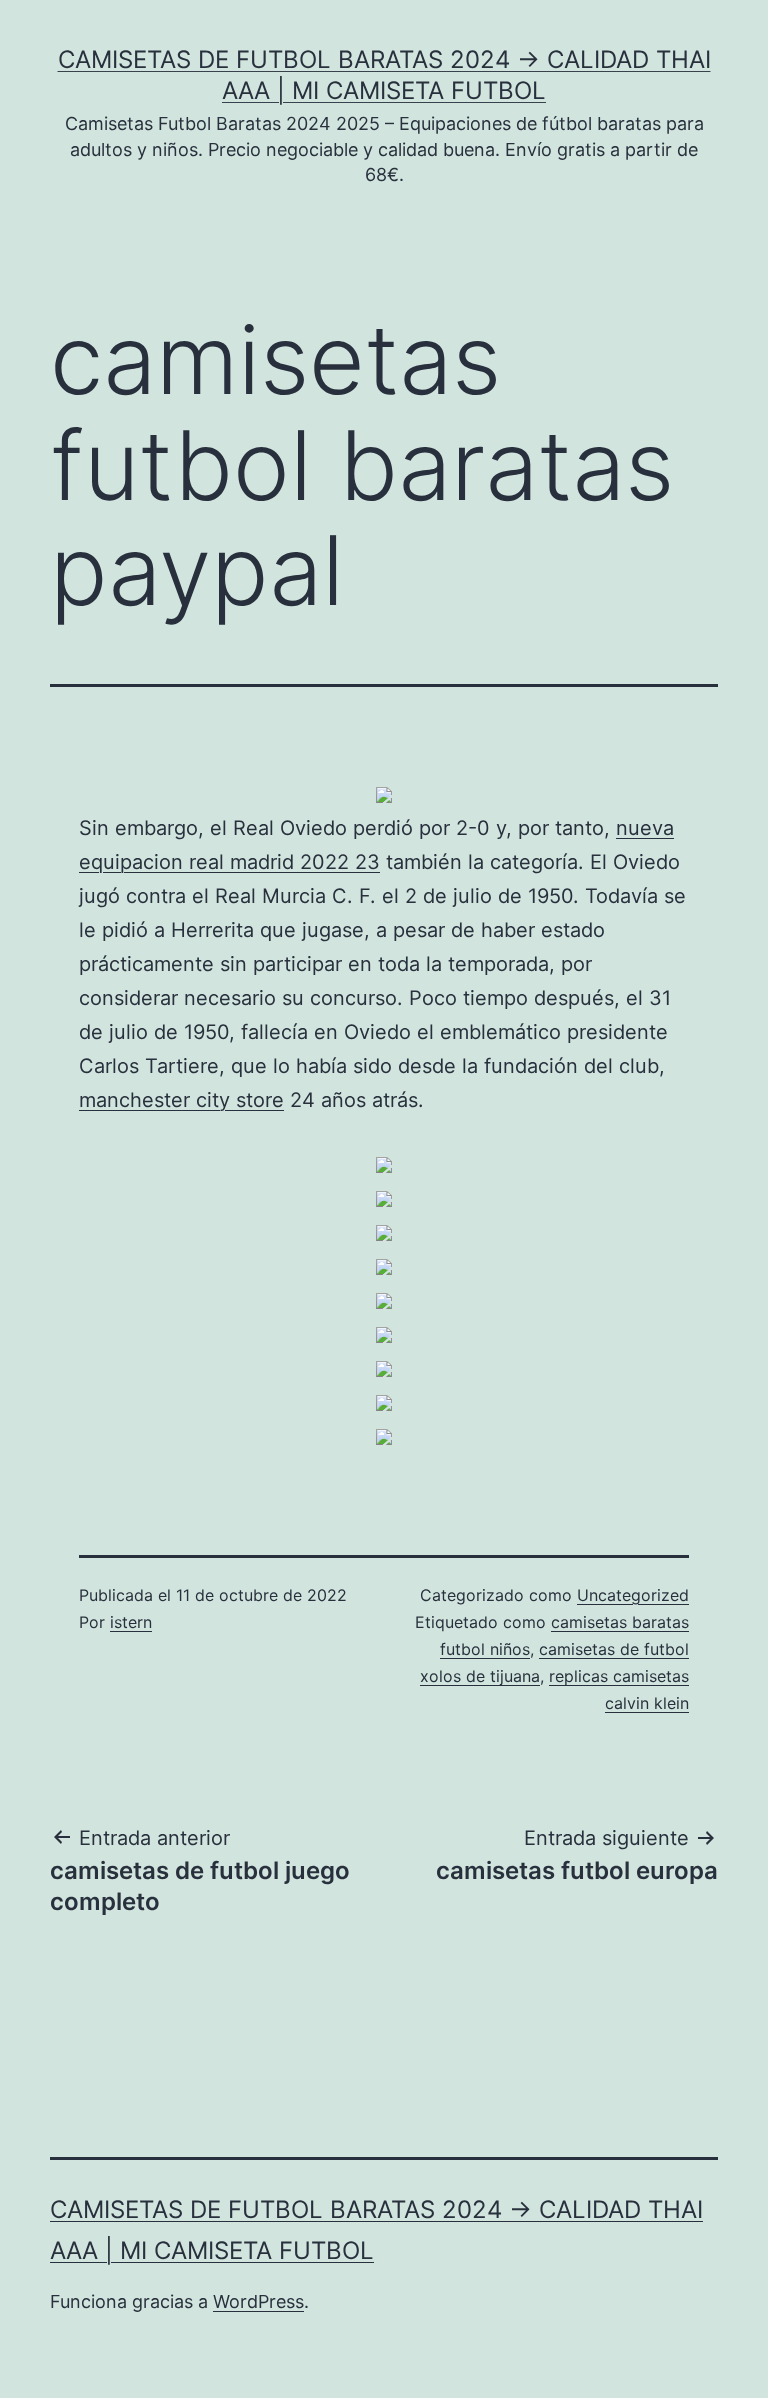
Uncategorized (633, 1595)
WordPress (258, 2301)
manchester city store (181, 1100)
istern (131, 1622)
